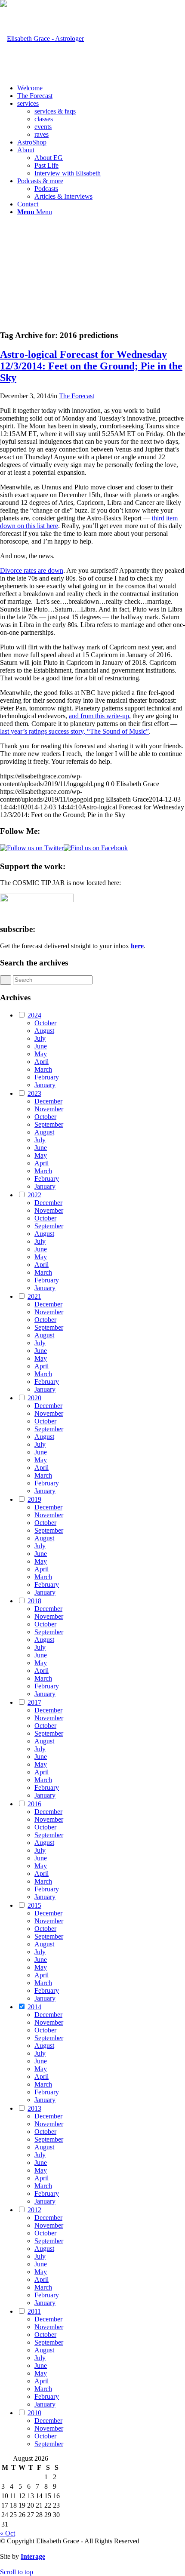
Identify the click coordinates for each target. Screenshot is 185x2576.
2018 (34, 1601)
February (47, 1077)
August (44, 1031)
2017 (34, 1702)
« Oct (8, 2533)
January (45, 1085)
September (49, 1124)
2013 (34, 2108)
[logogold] (42, 38)
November (49, 1109)
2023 (34, 1093)
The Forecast (77, 396)
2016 (34, 1804)
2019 (34, 1499)
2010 (34, 2413)
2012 (34, 2210)
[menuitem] (101, 88)
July (40, 1038)
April (42, 1062)
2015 (34, 1905)
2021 (34, 1296)
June (41, 1046)
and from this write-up (99, 716)
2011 (34, 2311)
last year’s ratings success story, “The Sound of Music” (74, 731)
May (41, 1054)
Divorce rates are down (32, 570)
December (48, 1101)
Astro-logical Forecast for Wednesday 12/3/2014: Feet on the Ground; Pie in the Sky (91, 366)
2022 (34, 1195)
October (45, 1023)
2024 (34, 1015)
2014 (34, 2007)
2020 (34, 1398)
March (43, 1069)
